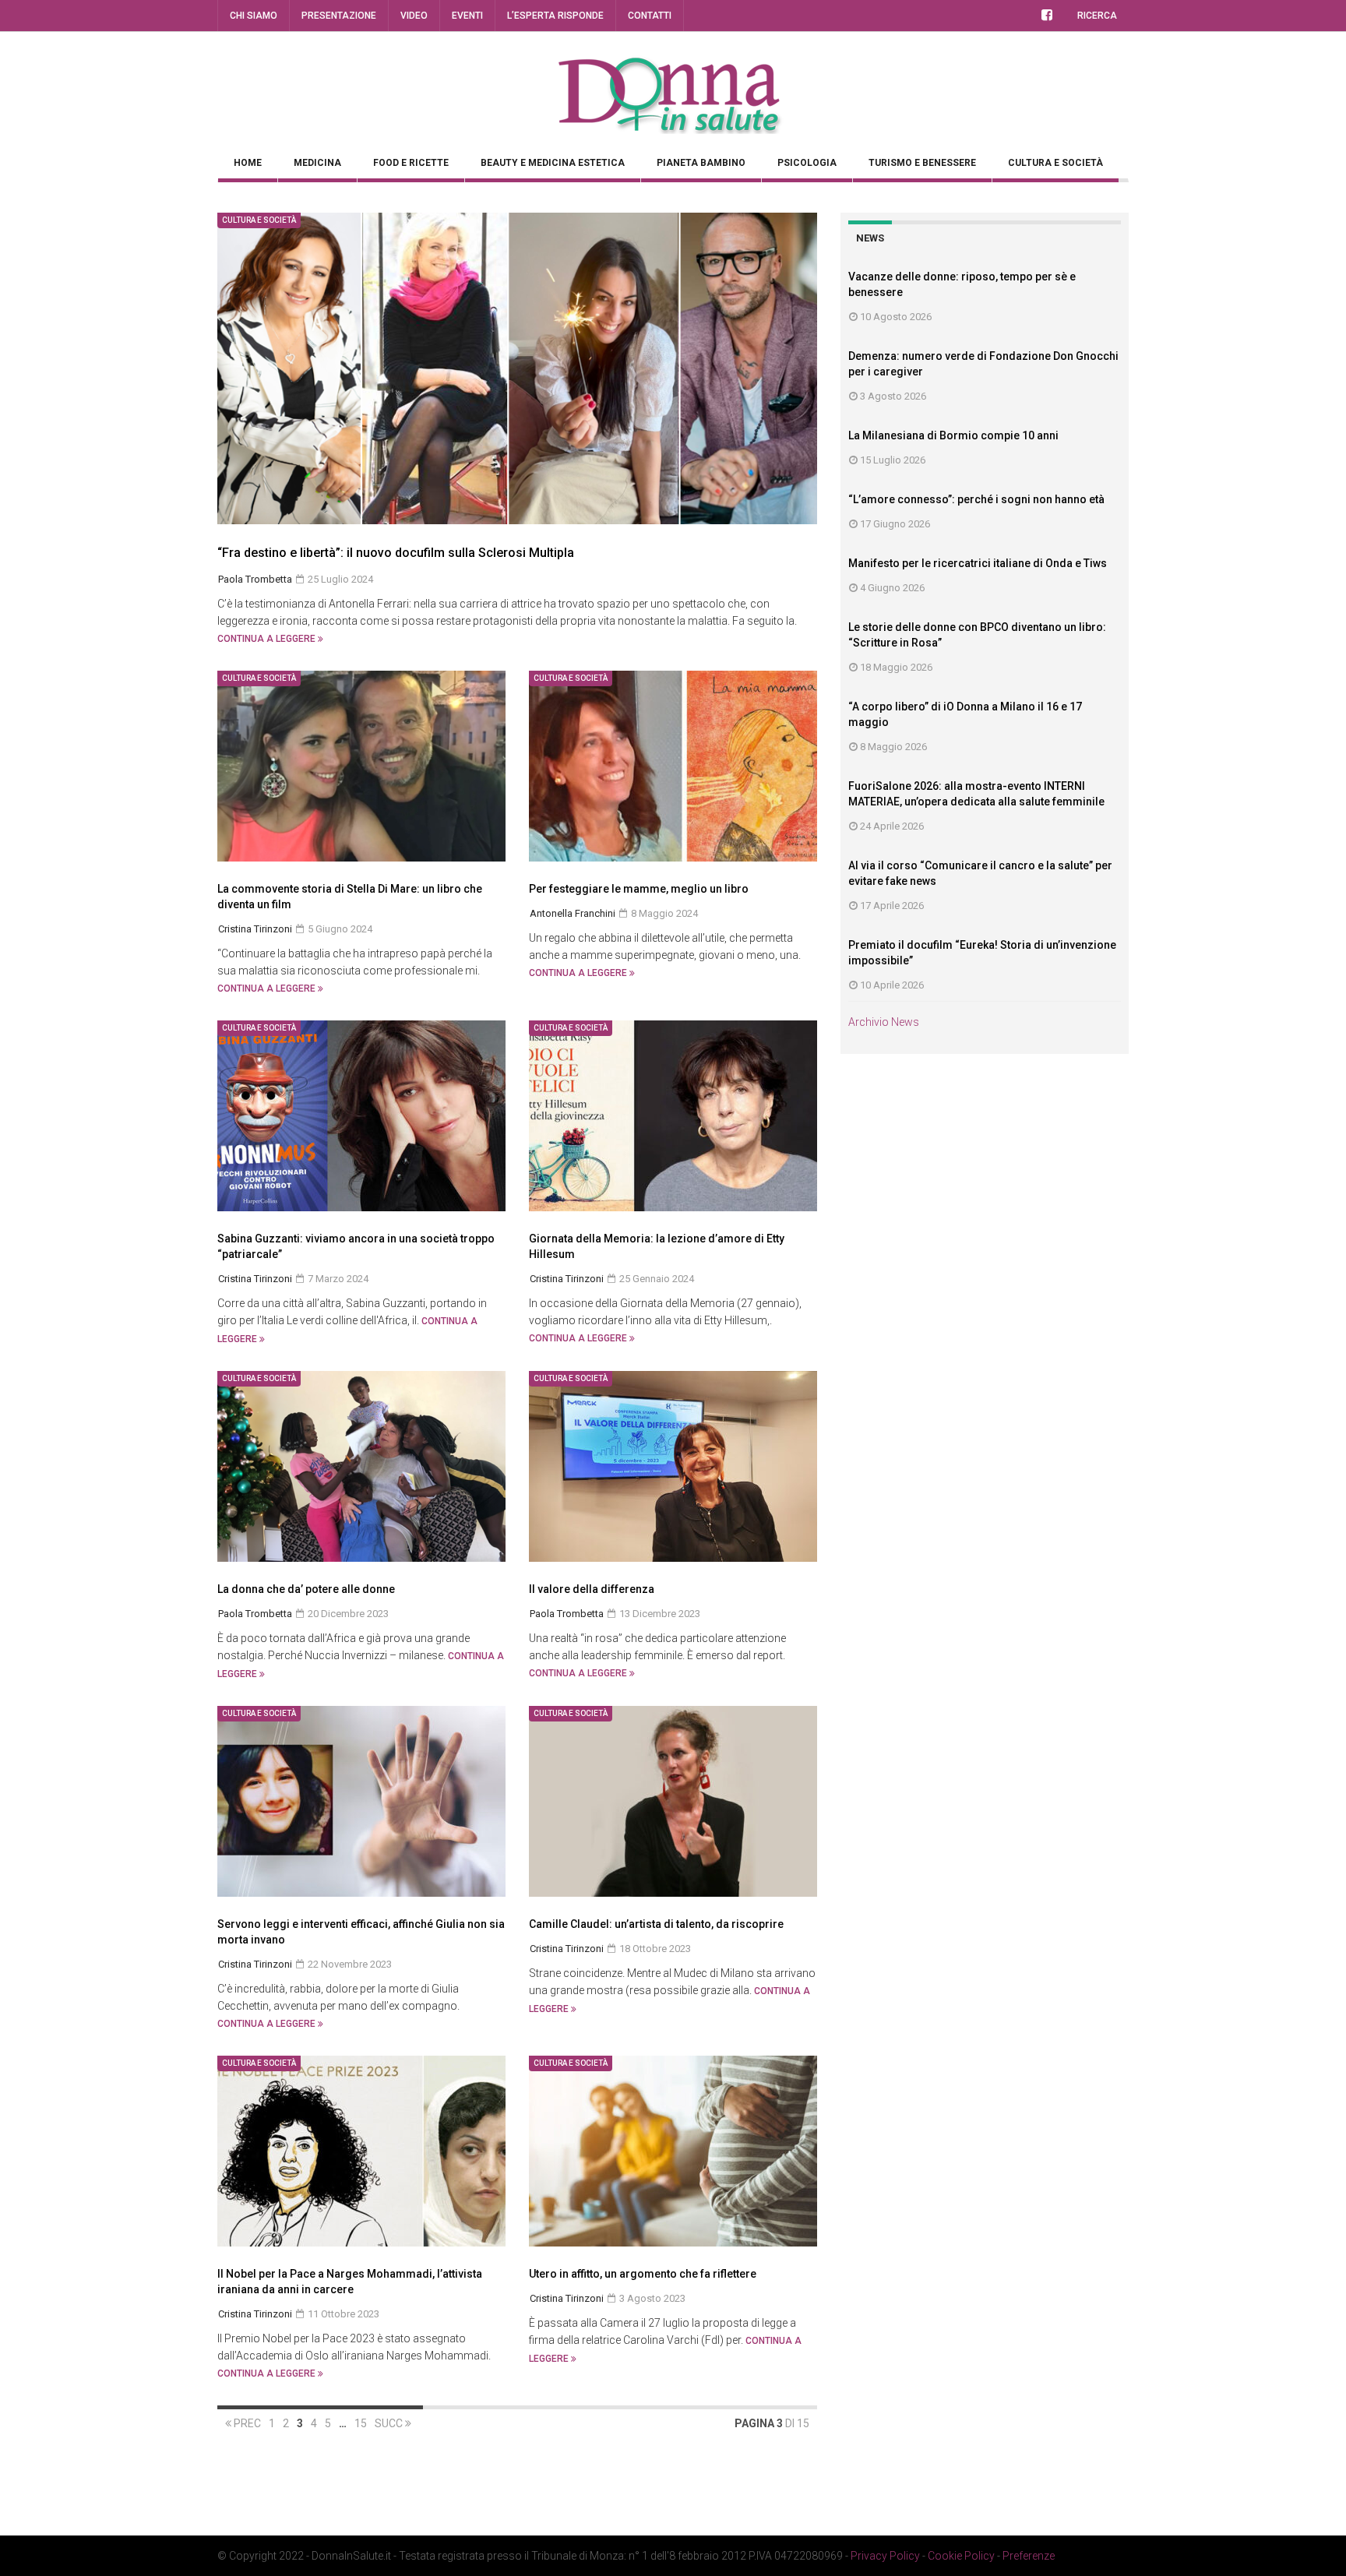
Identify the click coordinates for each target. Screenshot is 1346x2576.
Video (414, 16)
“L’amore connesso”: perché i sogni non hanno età (976, 499)
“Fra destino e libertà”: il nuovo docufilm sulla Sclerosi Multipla (396, 553)
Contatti (650, 16)
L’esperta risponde (555, 16)
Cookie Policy (961, 2556)
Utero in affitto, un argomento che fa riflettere (655, 2274)
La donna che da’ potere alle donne (306, 1589)
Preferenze (1029, 2556)
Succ (390, 2423)
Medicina (317, 163)
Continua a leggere (268, 639)
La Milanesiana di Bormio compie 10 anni (953, 435)
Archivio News (884, 1022)
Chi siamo (254, 16)
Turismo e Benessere (922, 163)
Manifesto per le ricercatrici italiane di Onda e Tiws (978, 563)
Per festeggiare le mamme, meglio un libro (639, 889)
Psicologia (807, 163)
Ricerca (1097, 16)
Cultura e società (1055, 163)
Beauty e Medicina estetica (553, 163)
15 (361, 2423)
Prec (246, 2423)
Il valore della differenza (592, 1589)
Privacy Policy (885, 2556)
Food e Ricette (411, 163)
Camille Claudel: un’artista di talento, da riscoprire (656, 1924)
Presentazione (339, 16)
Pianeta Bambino (701, 163)
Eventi (467, 16)
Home (248, 163)
